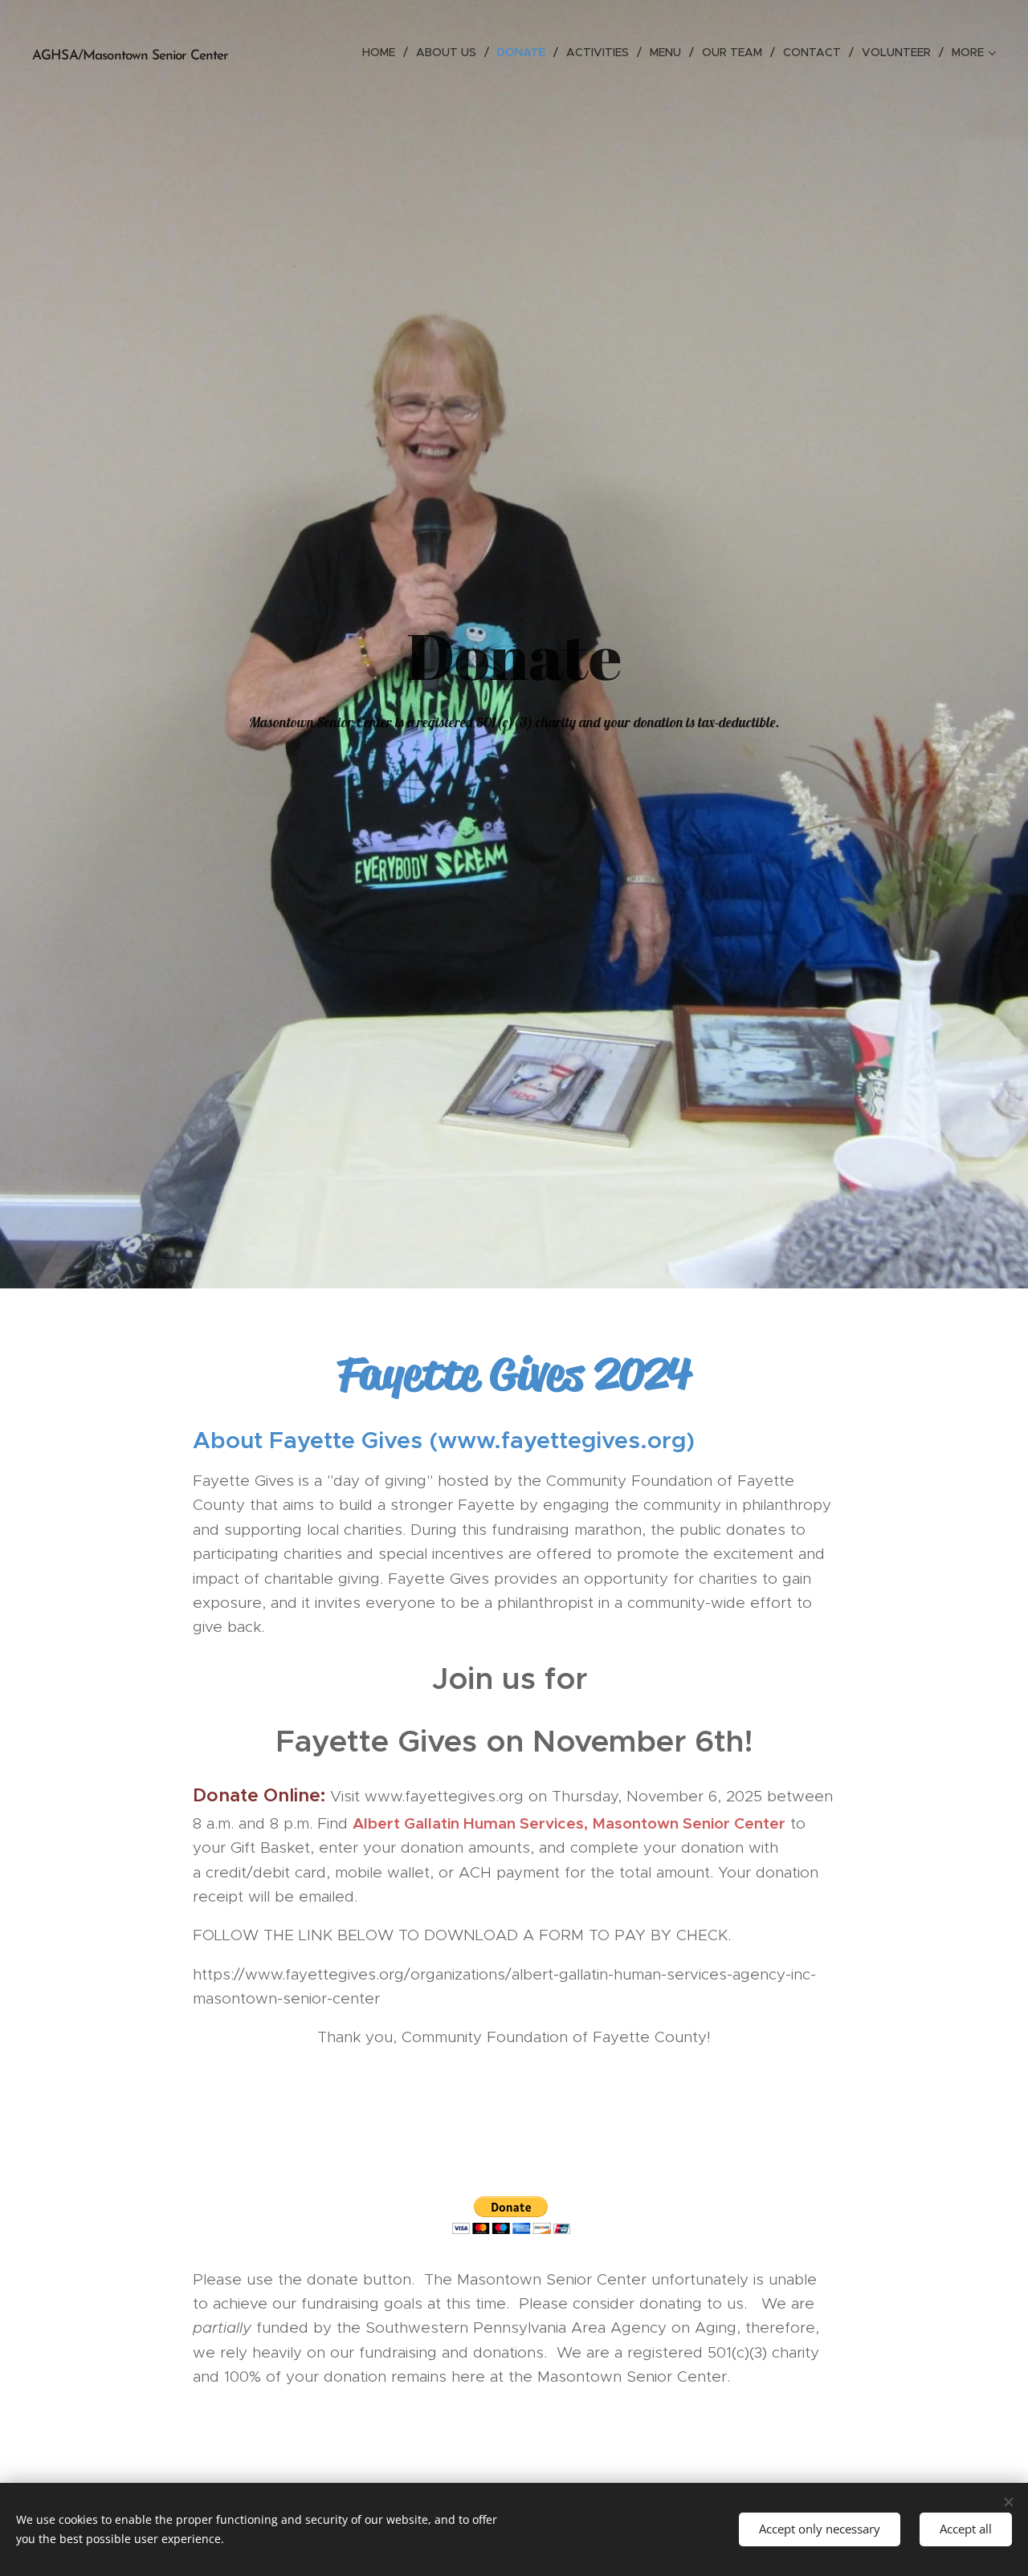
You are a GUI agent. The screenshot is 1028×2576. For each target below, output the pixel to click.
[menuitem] (383, 52)
